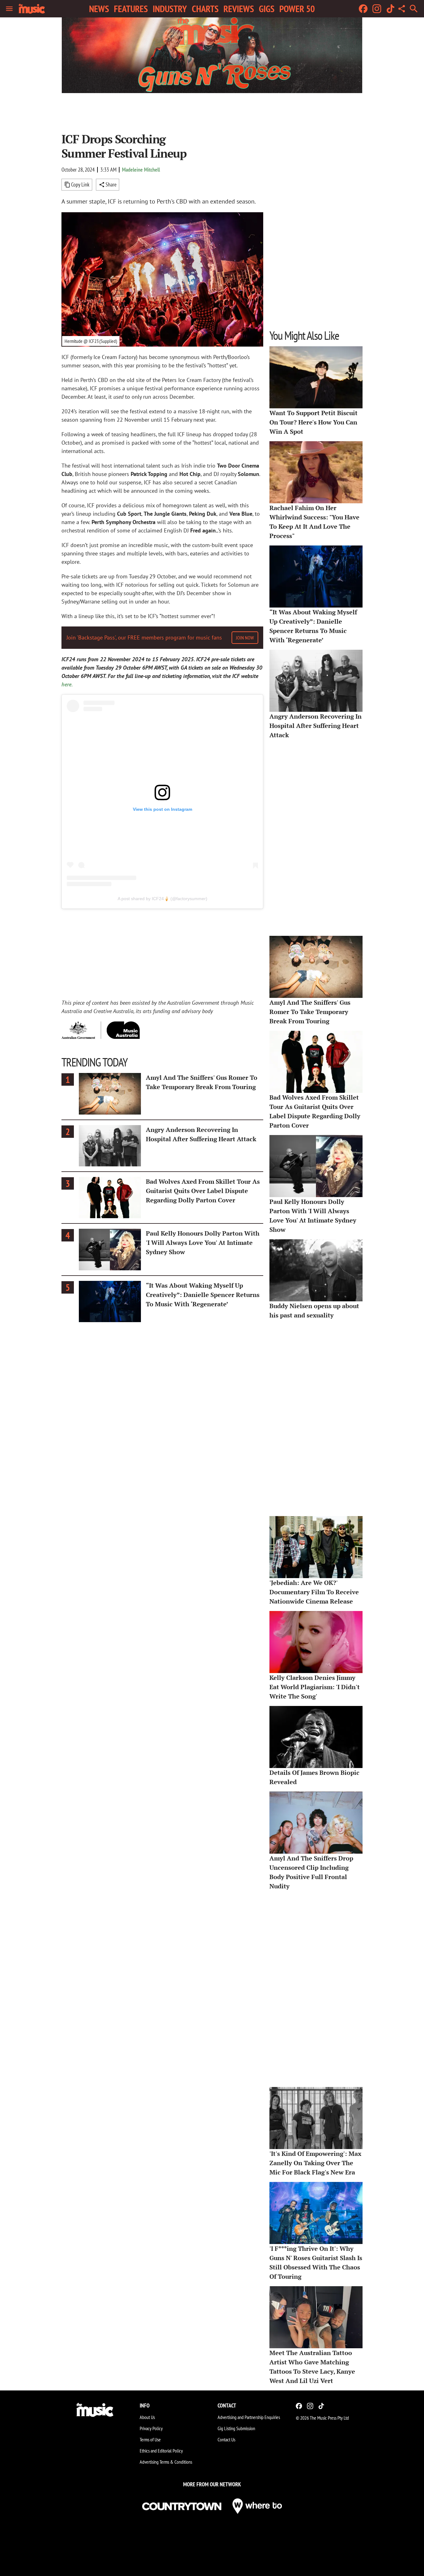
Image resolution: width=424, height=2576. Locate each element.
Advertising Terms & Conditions (166, 2462)
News (99, 9)
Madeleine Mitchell (141, 170)
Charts (205, 9)
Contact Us (226, 2439)
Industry (170, 9)
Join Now (245, 638)
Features (131, 9)
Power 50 (297, 9)
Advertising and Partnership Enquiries (249, 2417)
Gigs (267, 9)
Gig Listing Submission (236, 2428)
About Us (147, 2417)
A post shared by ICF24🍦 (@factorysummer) (162, 899)
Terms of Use (150, 2439)
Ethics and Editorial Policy (161, 2451)
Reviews (239, 9)
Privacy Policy (151, 2428)
